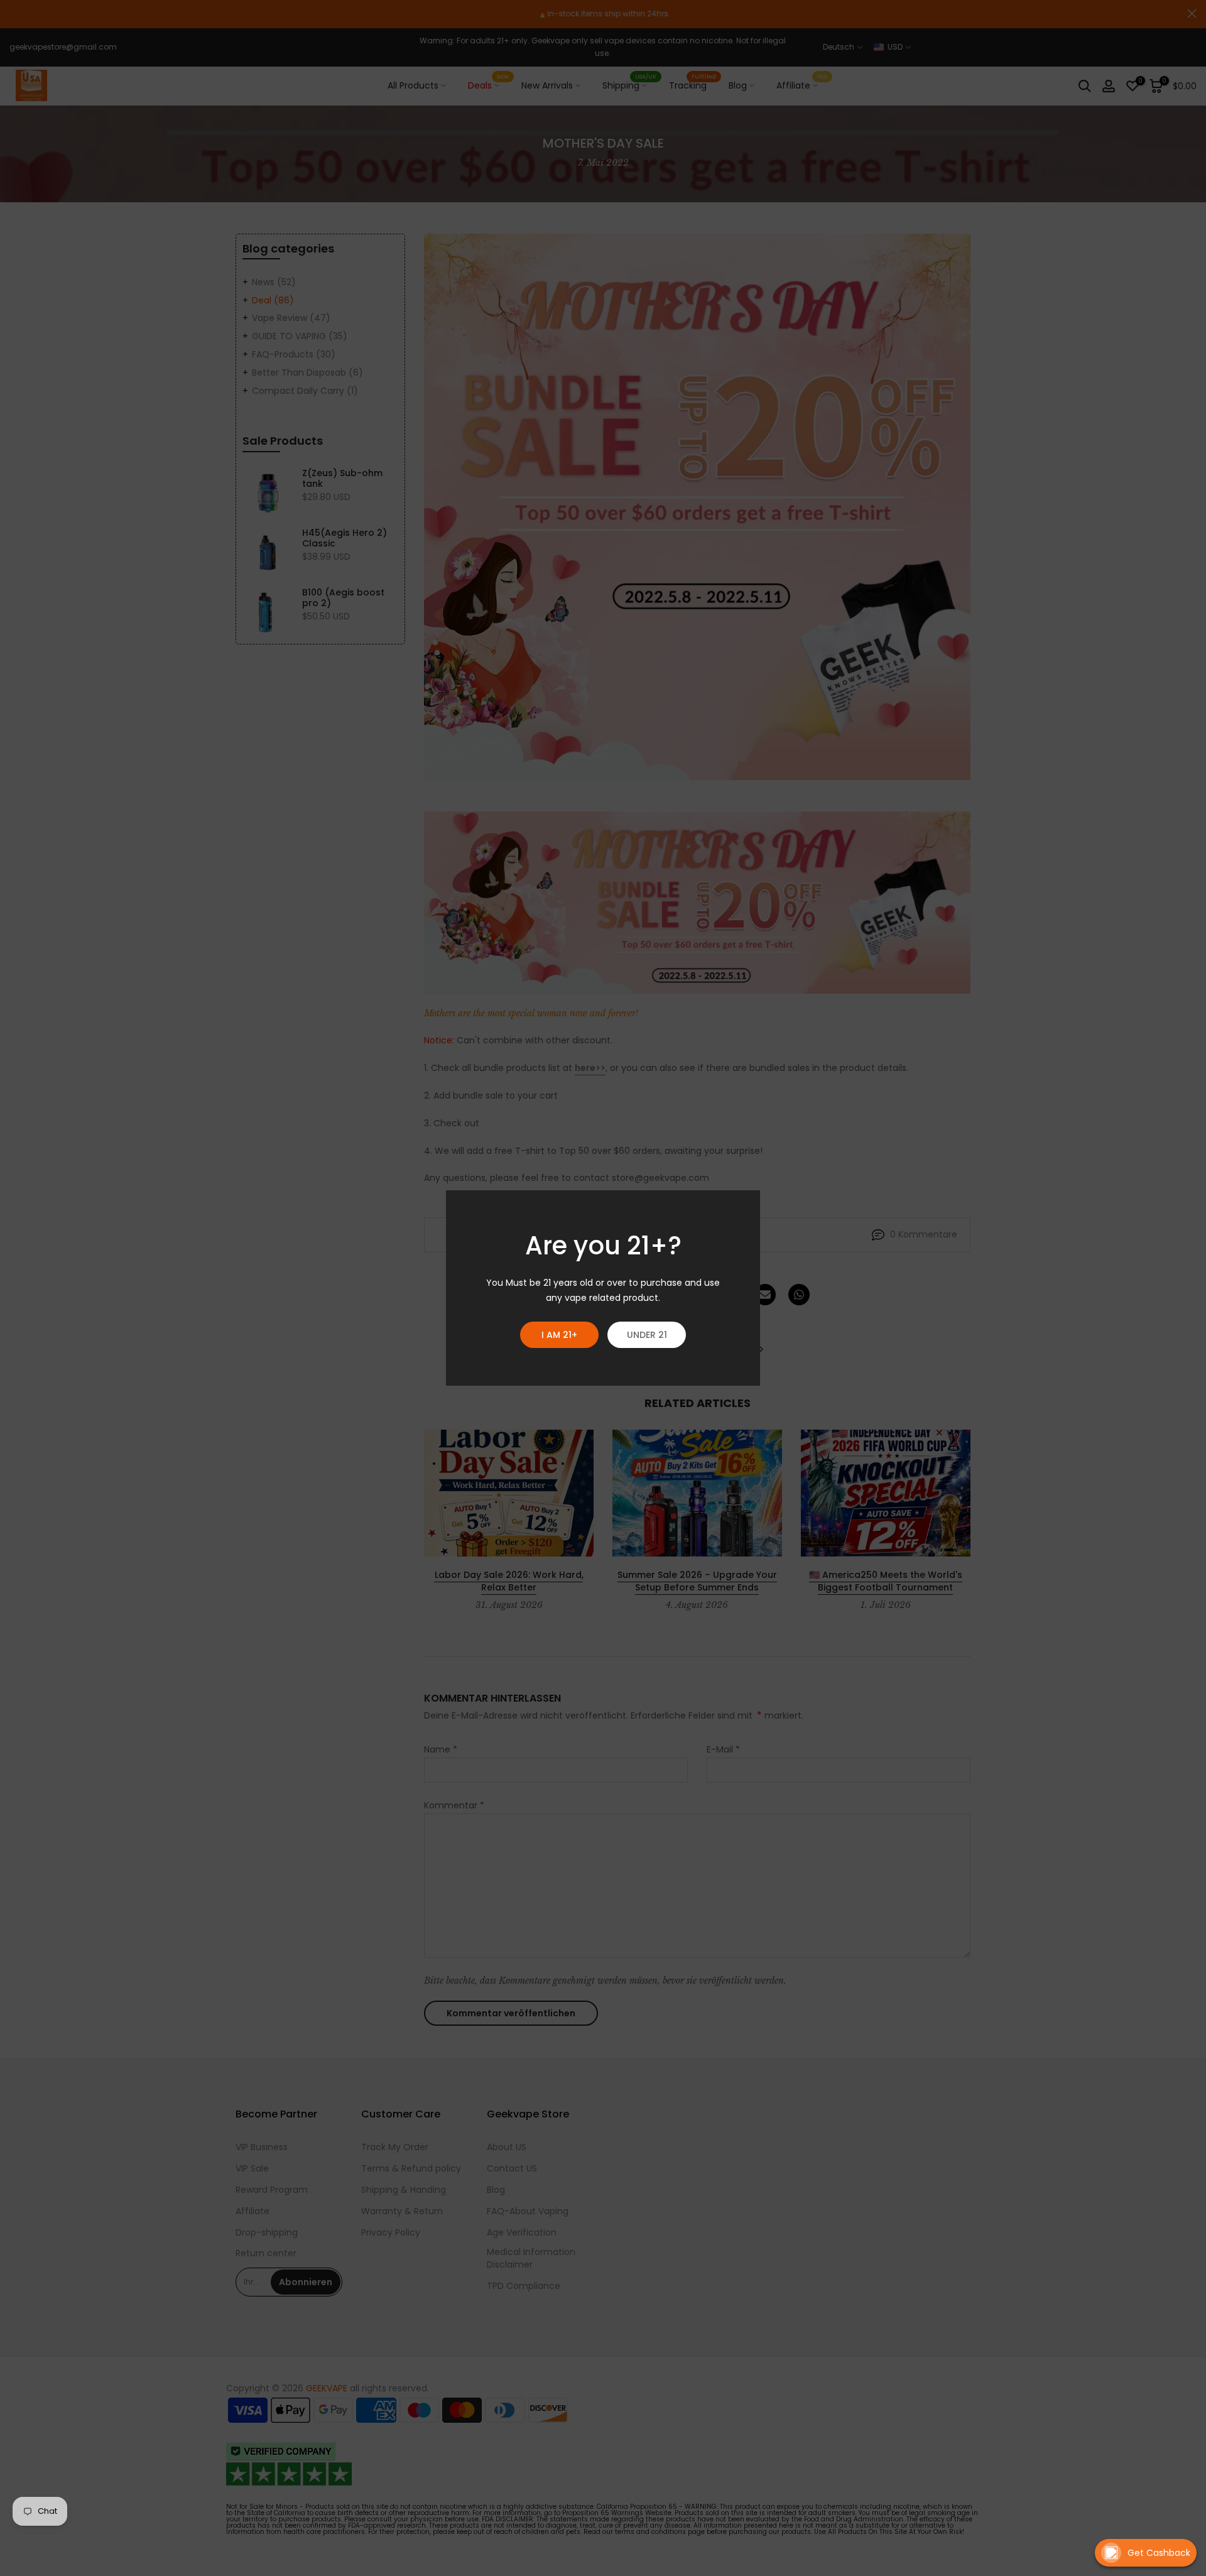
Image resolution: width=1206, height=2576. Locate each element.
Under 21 (647, 1335)
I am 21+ (559, 1335)
